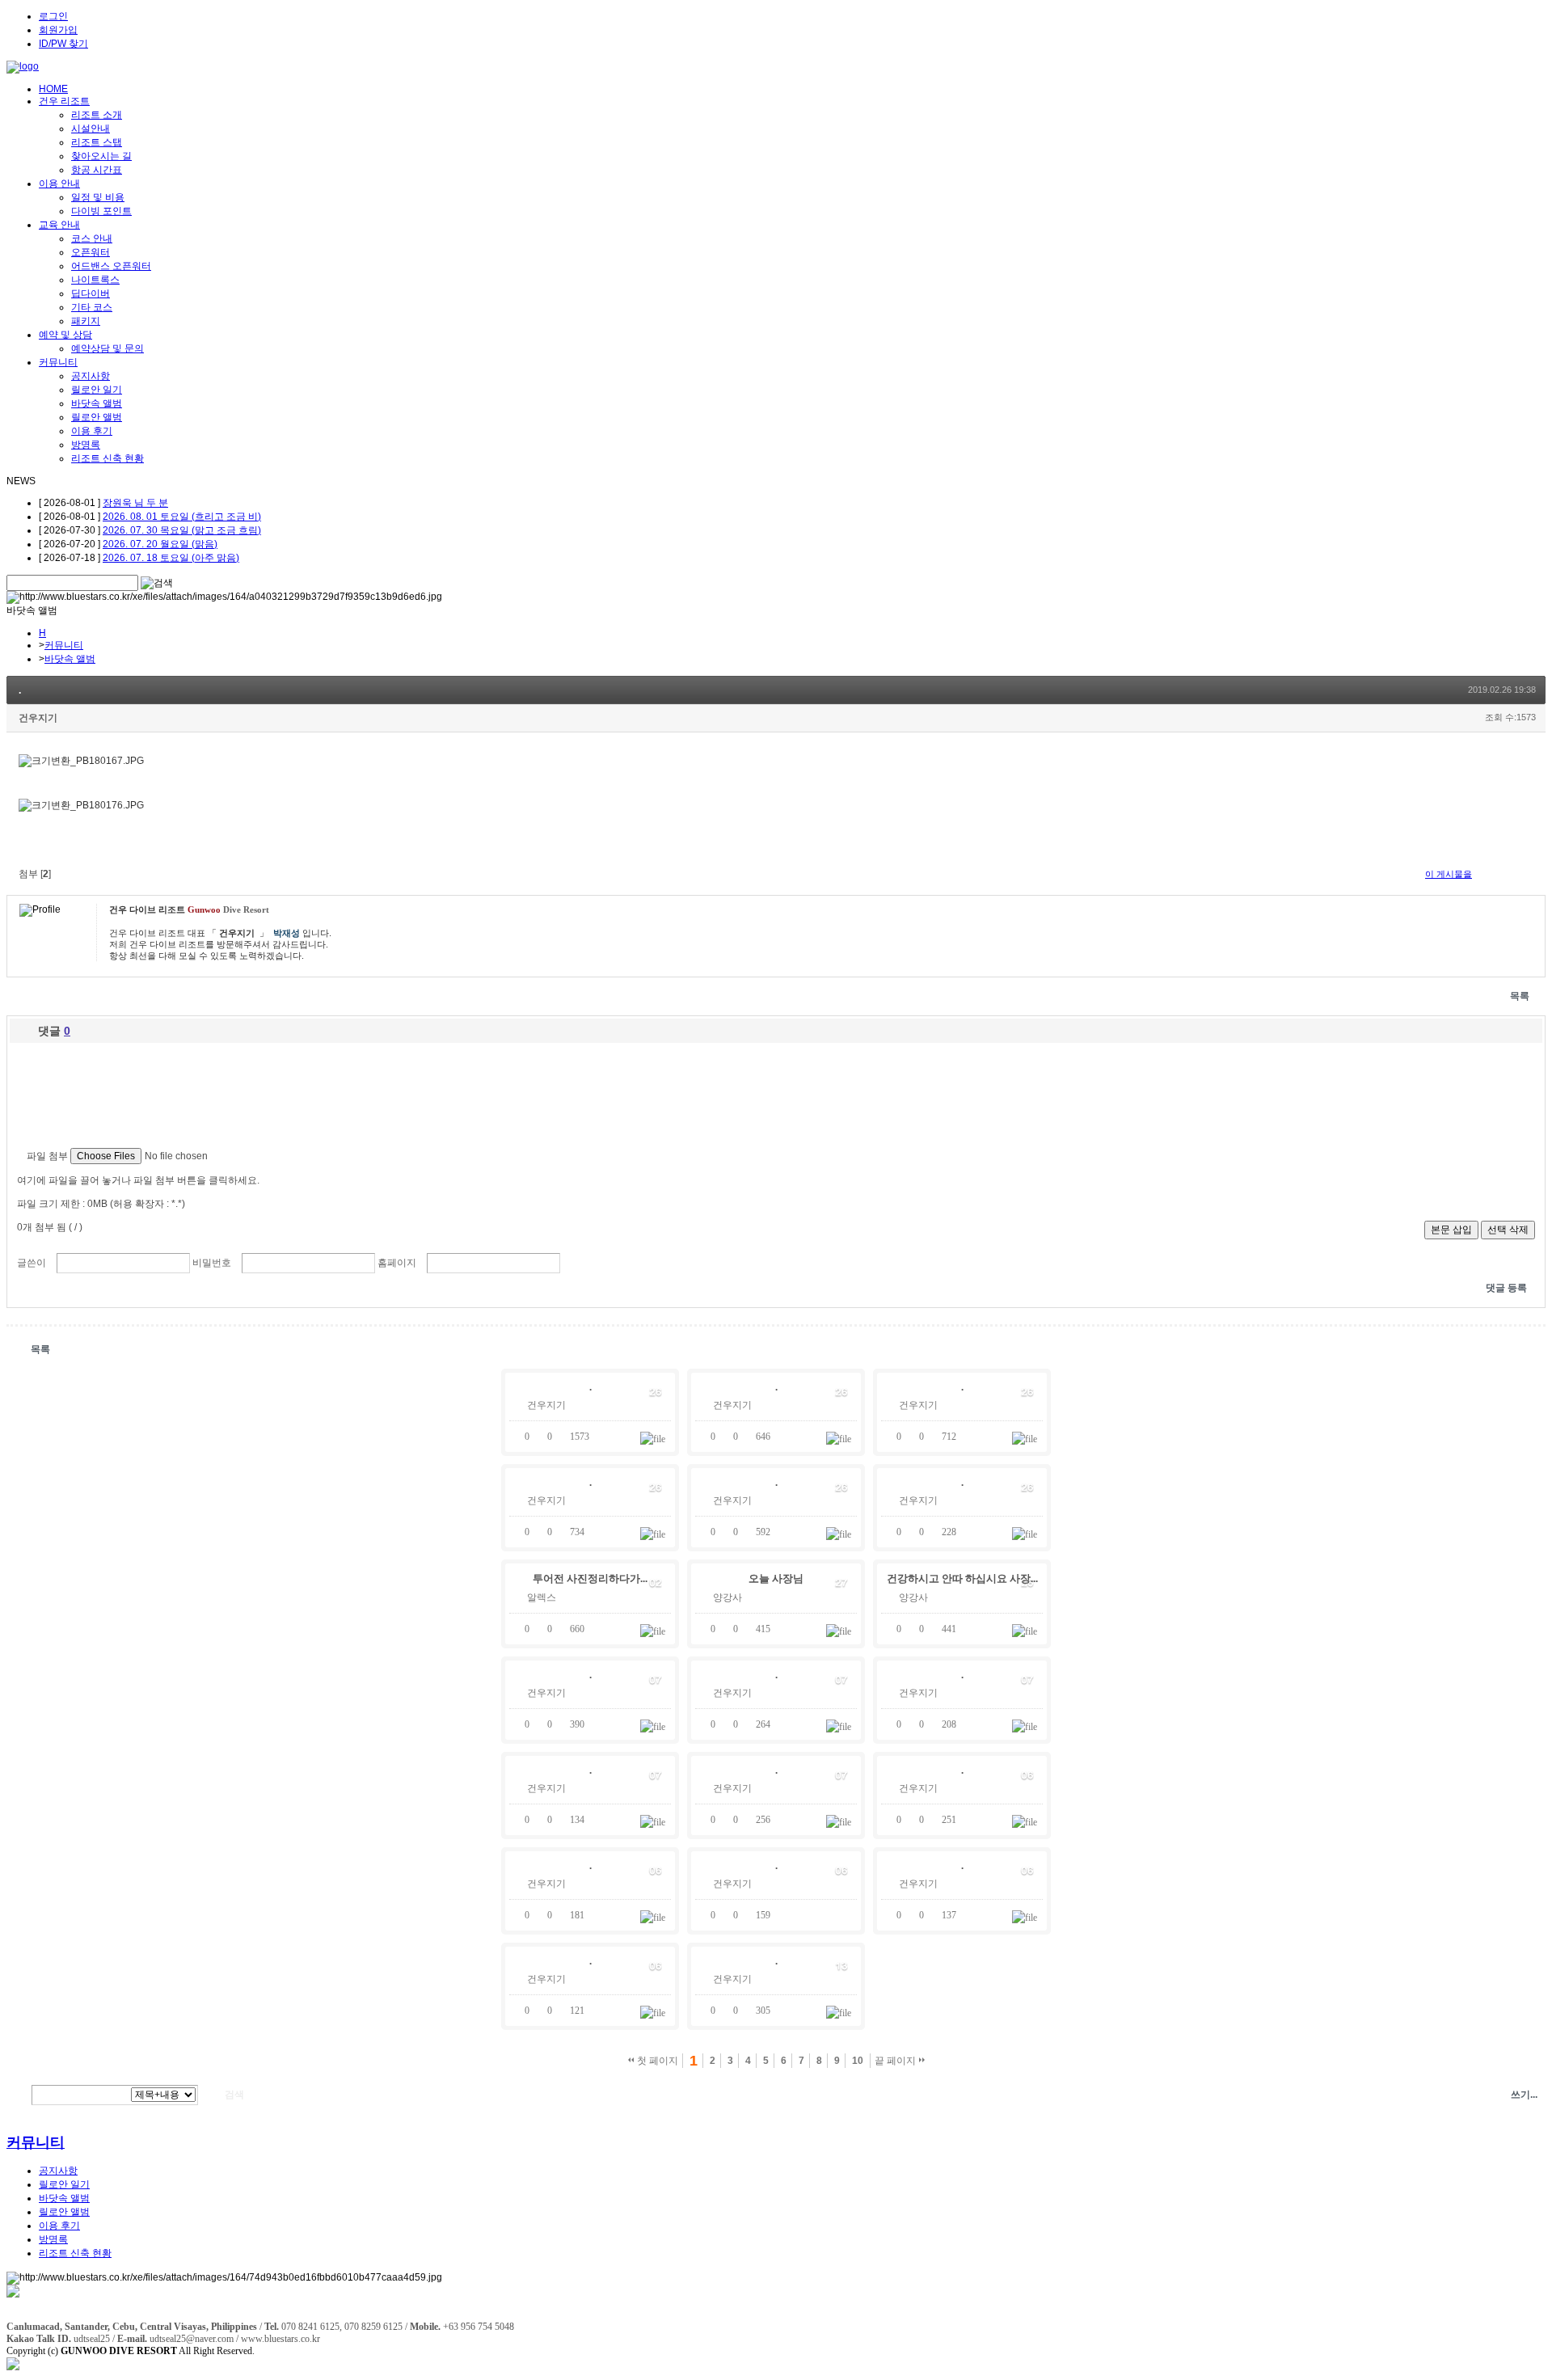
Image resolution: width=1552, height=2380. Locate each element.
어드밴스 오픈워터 (111, 266)
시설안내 (91, 129)
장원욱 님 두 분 (135, 503)
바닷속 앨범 (97, 403)
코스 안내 (92, 238)
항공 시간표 (97, 170)
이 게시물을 (1449, 874)
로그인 (53, 16)
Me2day (1508, 874)
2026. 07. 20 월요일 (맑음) (160, 544)
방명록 (86, 445)
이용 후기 (92, 431)
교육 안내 (59, 225)
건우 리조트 (64, 101)
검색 (17, 2095)
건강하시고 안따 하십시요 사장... (962, 1578)
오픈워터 (91, 252)
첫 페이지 (656, 2061)
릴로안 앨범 (97, 417)
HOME (53, 89)
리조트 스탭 (97, 142)
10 (858, 2061)
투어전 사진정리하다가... (590, 1578)
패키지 (86, 321)
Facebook (1524, 874)
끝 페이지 (896, 2061)
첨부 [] (35, 874)
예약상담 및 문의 (108, 348)
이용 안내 (59, 184)
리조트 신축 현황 (108, 458)
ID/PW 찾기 (63, 44)
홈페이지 (397, 1263)
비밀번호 (212, 1263)
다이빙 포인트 (101, 211)
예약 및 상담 (65, 335)
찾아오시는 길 (101, 156)
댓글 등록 (1506, 1288)
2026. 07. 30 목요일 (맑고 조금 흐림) (182, 530)
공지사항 (91, 376)
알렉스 (542, 1597)
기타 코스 (92, 307)
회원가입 (58, 30)
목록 (1520, 996)
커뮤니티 (58, 362)
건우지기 (38, 718)
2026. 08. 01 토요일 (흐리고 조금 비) (182, 517)
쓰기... (1524, 2095)
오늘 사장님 (776, 1578)
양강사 (727, 1597)
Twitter (1493, 874)
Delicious (1539, 874)
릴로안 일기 (97, 390)
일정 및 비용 (98, 197)
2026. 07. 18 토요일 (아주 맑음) (171, 558)
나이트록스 (95, 280)
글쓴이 (32, 1263)
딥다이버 (91, 293)
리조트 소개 (97, 115)
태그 (266, 2095)
